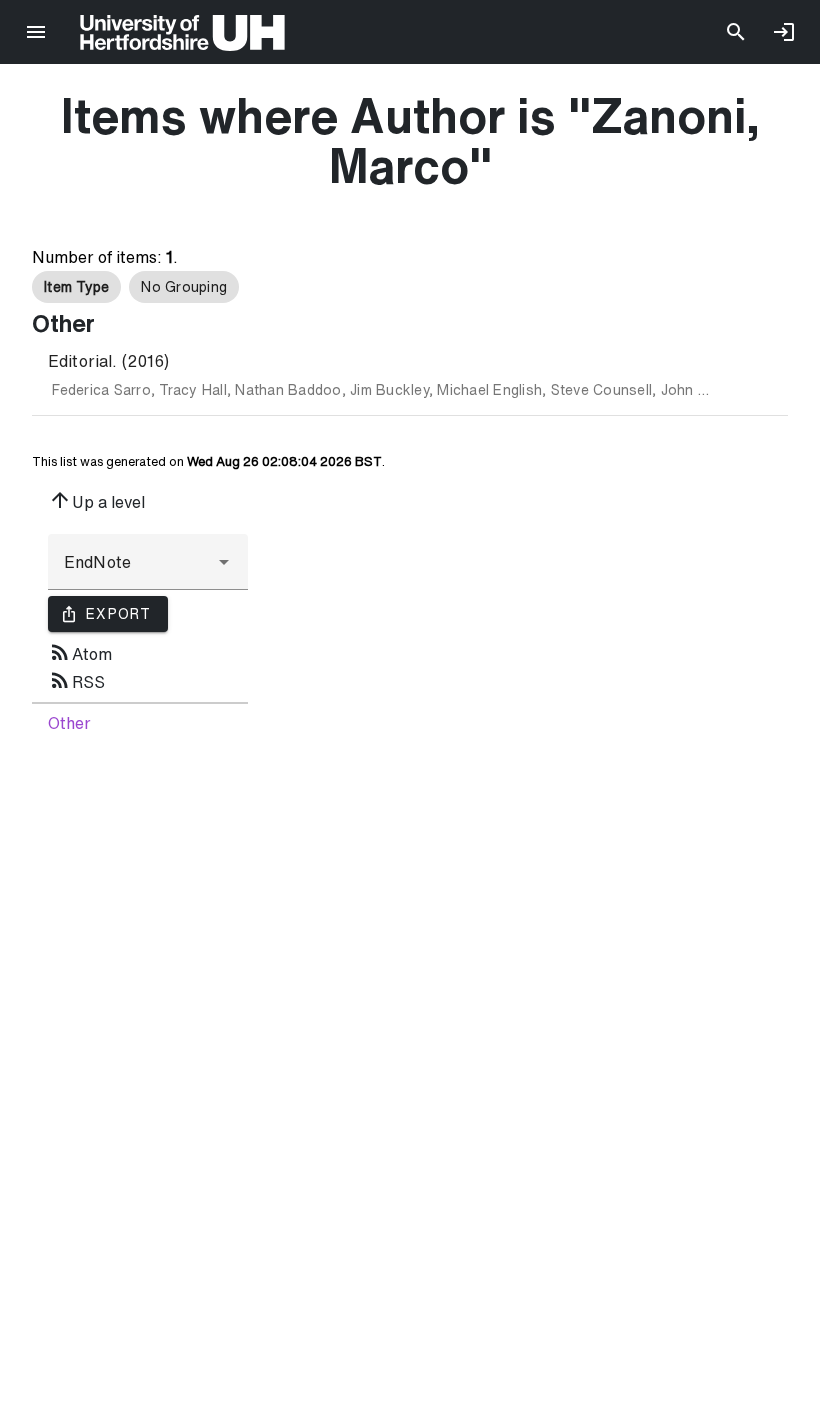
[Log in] (784, 32)
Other (69, 723)
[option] (76, 287)
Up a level (96, 500)
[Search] (736, 32)
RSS (76, 680)
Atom (80, 652)
